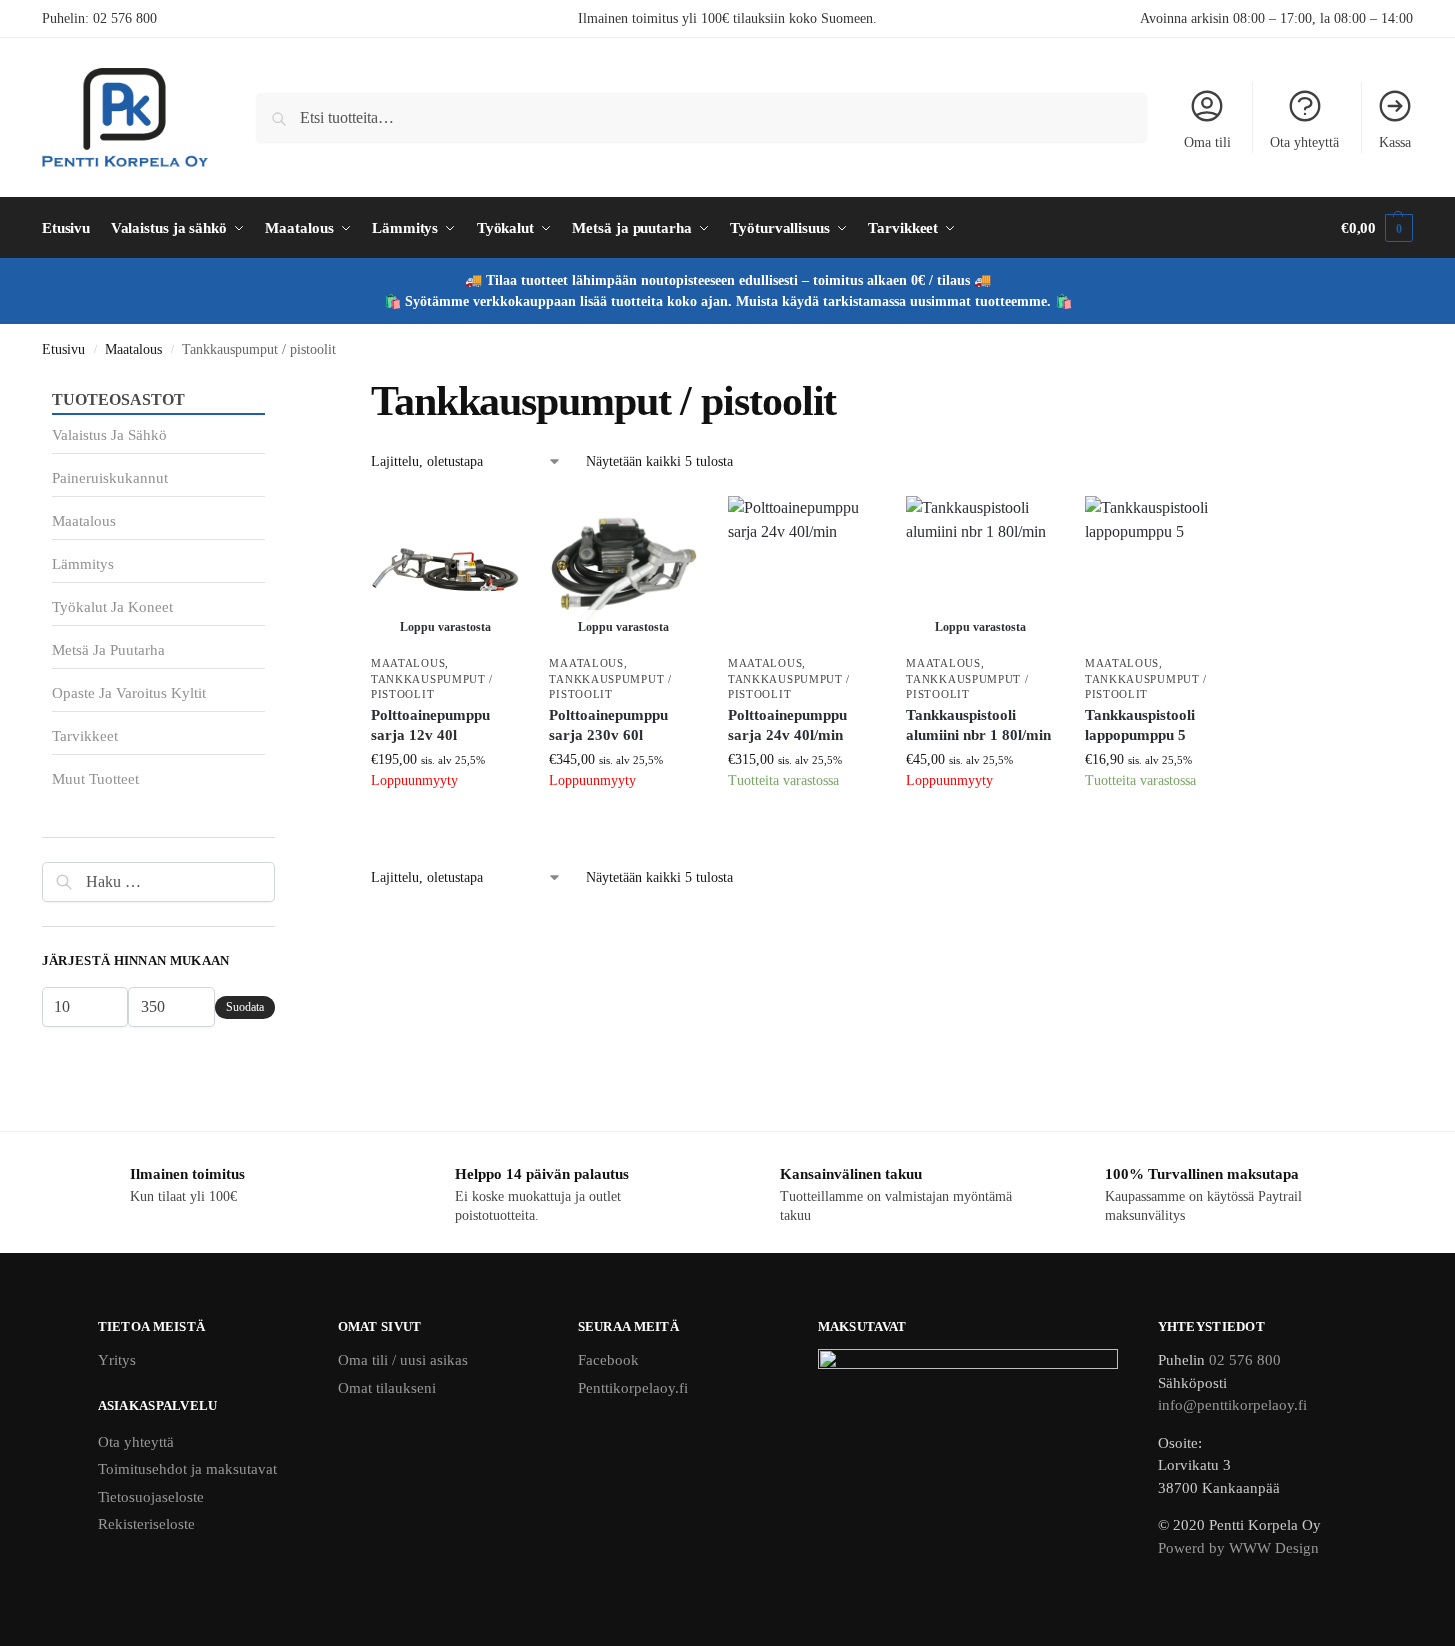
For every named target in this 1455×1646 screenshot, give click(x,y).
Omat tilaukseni (387, 1388)
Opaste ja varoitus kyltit (129, 693)
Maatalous (133, 349)
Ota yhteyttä (1304, 142)
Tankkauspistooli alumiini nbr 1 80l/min (978, 725)
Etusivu (63, 349)
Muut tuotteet (95, 779)
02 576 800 (125, 18)
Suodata (245, 1007)
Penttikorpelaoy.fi (633, 1388)
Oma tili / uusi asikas (403, 1360)
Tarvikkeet (85, 736)
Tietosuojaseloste (151, 1497)
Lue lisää (445, 830)
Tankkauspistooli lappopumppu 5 (1140, 725)
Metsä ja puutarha (108, 650)
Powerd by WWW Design (1238, 1548)
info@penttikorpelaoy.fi (1232, 1405)
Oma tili (1207, 142)
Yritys (117, 1360)
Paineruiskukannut (110, 478)
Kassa (1395, 142)
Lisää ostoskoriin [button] (802, 830)
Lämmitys (83, 564)
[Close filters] (281, 388)
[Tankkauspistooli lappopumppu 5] (1159, 570)
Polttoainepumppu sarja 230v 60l (608, 725)
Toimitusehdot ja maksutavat (187, 1469)
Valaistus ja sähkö (109, 435)
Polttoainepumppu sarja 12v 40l (430, 725)
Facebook (608, 1360)
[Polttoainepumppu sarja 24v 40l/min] (802, 570)
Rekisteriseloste (146, 1524)
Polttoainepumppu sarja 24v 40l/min (787, 725)
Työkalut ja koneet (112, 607)
